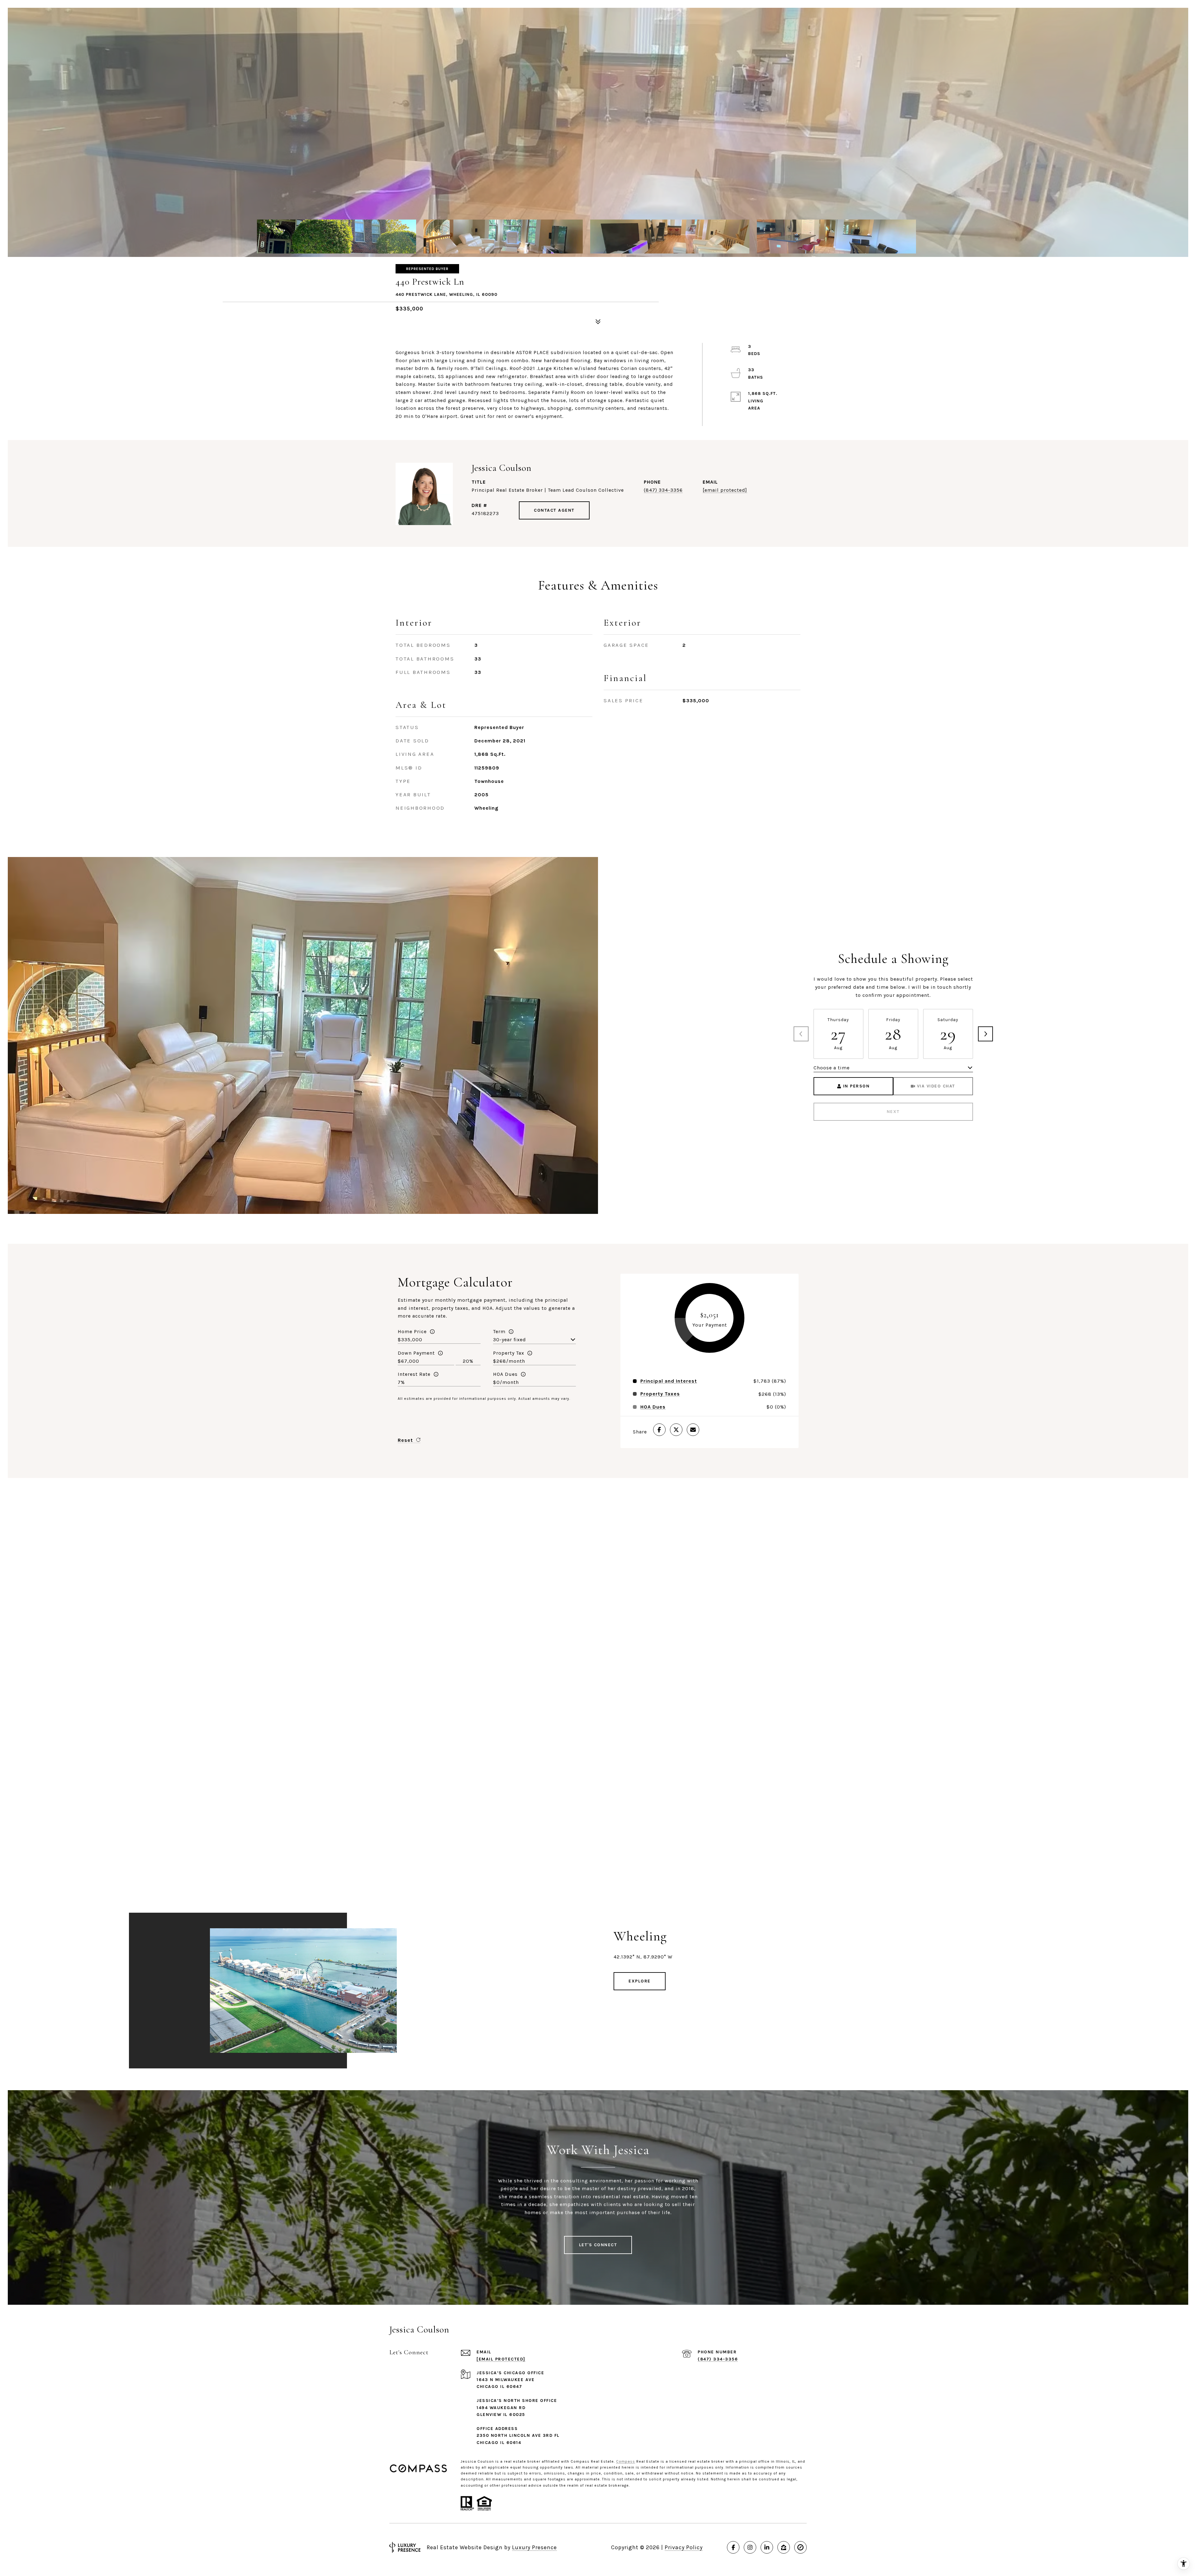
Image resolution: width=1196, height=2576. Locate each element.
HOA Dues (505, 1374)
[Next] (985, 1034)
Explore (640, 1981)
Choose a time (832, 1068)
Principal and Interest (669, 1381)
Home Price (412, 1331)
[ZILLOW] (784, 2547)
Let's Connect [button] (598, 2245)
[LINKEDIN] (767, 2547)
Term (499, 1331)
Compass (626, 2461)
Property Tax (509, 1353)
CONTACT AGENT (554, 510)
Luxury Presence (534, 2547)
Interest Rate (414, 1374)
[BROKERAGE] (800, 2547)
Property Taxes (660, 1394)
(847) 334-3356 (663, 490)
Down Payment (416, 1353)
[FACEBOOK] (733, 2547)
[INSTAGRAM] (750, 2547)
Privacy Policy (684, 2547)
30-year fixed (510, 1340)
